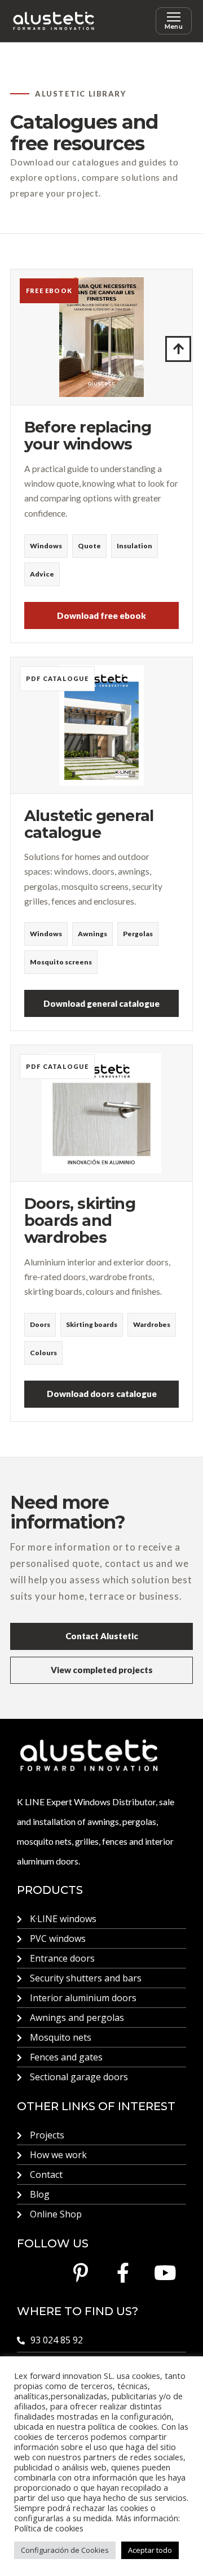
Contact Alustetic (102, 1636)
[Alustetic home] (54, 21)
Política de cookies (49, 2528)
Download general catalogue (101, 1003)
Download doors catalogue (102, 1394)
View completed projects (102, 1670)
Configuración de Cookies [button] (65, 2550)
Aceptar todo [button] (150, 2550)
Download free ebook (101, 615)
